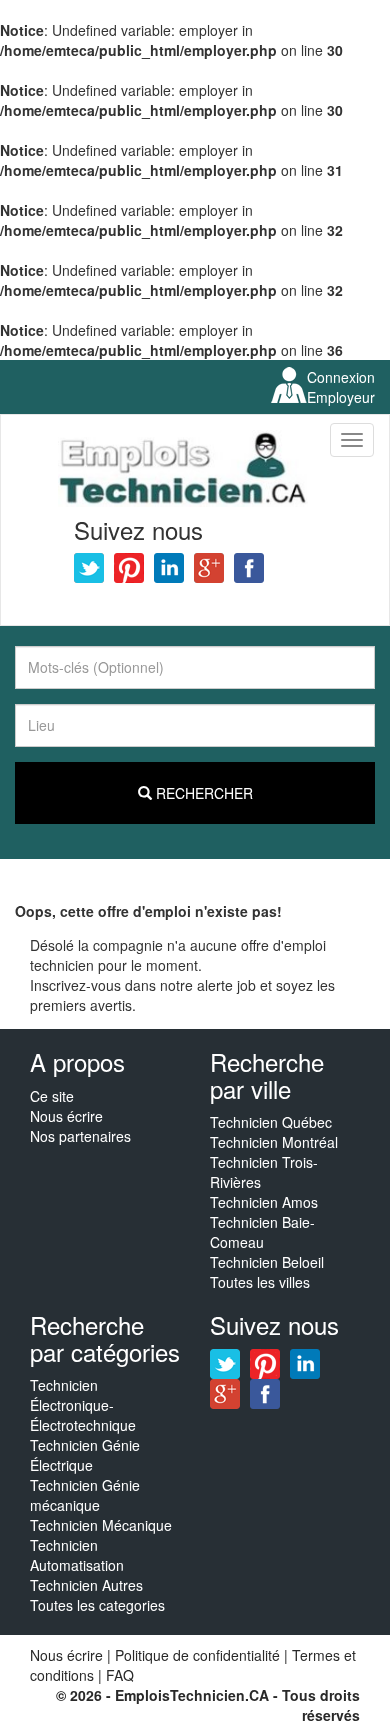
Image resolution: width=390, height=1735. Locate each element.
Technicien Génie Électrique (85, 1455)
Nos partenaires (80, 1136)
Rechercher (202, 793)
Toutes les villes (260, 1282)
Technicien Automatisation (77, 1555)
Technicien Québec (271, 1122)
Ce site (52, 1096)
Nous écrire (66, 1116)
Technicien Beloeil (267, 1262)
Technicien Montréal (274, 1142)
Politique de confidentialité (197, 1655)
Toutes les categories (97, 1605)
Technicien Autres (86, 1585)
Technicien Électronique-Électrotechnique (83, 1405)
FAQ (120, 1675)
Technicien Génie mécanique (85, 1495)
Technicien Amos (264, 1202)
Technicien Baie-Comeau (262, 1232)
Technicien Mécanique (101, 1525)
